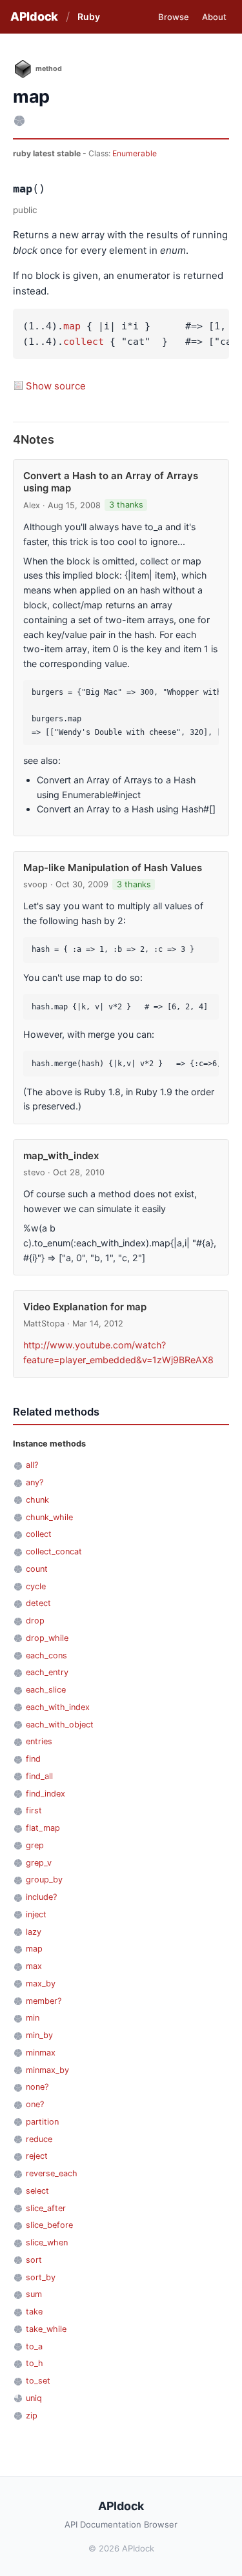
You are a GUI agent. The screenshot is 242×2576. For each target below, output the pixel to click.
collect (84, 342)
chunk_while (49, 1517)
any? (35, 1482)
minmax (41, 2053)
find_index (45, 1794)
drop (35, 1621)
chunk (37, 1500)
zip (32, 2416)
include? (41, 1897)
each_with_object (60, 1725)
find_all (39, 1776)
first (34, 1810)
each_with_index (58, 1707)
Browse (174, 17)
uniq (34, 2398)
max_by (41, 1984)
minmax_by (47, 2070)
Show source (56, 386)
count (37, 1569)
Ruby (89, 16)
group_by (44, 1880)
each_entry (47, 1672)
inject (36, 1914)
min (33, 2018)
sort (34, 2260)
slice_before (49, 2225)
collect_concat (54, 1551)
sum (34, 2294)
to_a (34, 2346)
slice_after (46, 2208)
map (72, 326)
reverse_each (52, 2173)
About (214, 17)
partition (42, 2122)
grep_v (39, 1863)
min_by (39, 2035)
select (37, 2191)
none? (37, 2087)
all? (32, 1465)
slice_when (47, 2242)
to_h (35, 2363)
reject (37, 2156)
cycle (36, 1586)
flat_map (43, 1828)
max (34, 1966)
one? (35, 2104)
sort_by (41, 2277)
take (34, 2312)
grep (35, 1845)
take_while (46, 2329)
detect (38, 1603)
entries (39, 1741)
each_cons (46, 1655)
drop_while (47, 1638)
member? (44, 2001)
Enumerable (135, 153)
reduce (39, 2139)
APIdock (34, 16)
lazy (34, 1932)
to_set (38, 2381)
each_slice (46, 1690)
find (33, 1759)
